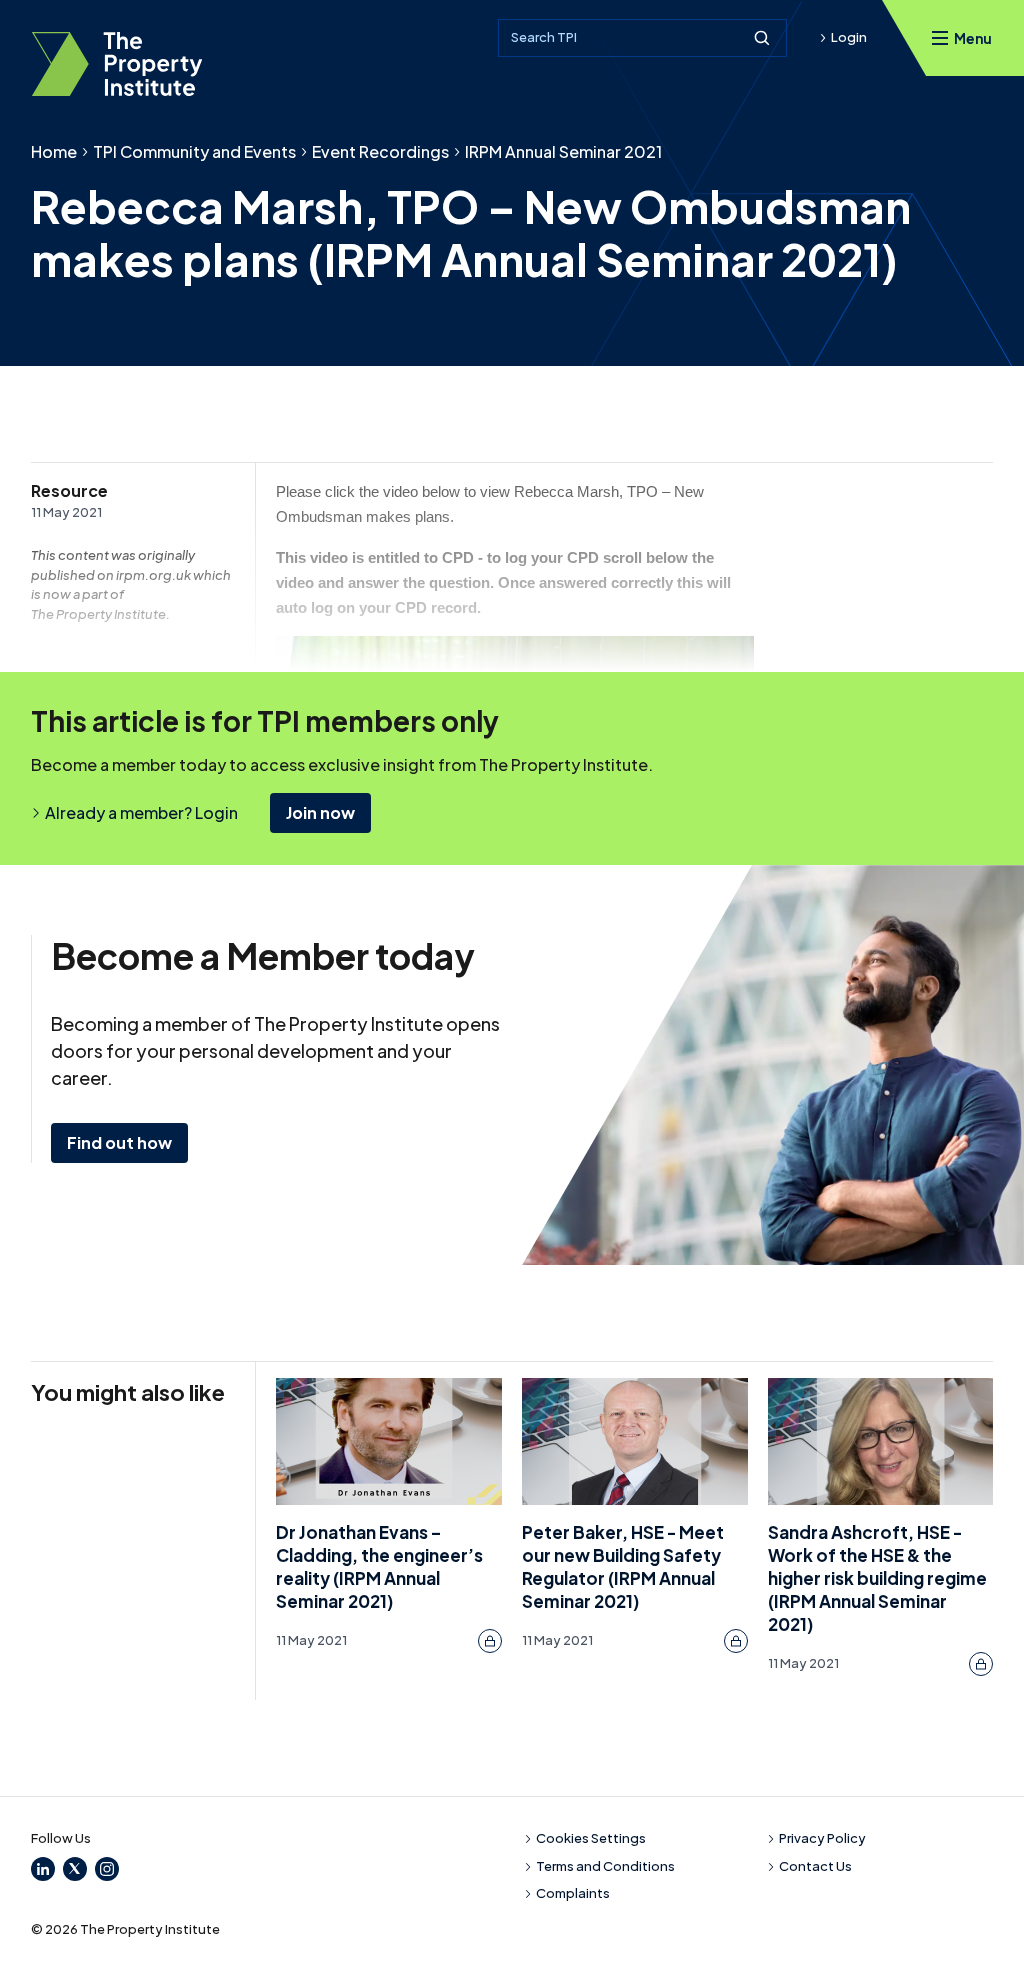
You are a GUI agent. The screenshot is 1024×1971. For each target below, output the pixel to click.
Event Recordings (380, 151)
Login (849, 37)
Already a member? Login (141, 812)
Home (54, 151)
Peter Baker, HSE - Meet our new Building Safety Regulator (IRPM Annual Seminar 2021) (623, 1566)
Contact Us (815, 1866)
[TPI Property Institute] (117, 64)
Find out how (119, 1142)
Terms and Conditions (605, 1866)
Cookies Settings (591, 1838)
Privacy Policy (822, 1838)
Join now (320, 812)
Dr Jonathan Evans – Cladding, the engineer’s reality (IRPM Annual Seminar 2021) (379, 1566)
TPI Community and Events (194, 151)
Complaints (573, 1893)
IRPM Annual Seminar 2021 (563, 151)
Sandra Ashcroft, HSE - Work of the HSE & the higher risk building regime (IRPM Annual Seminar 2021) (877, 1577)
